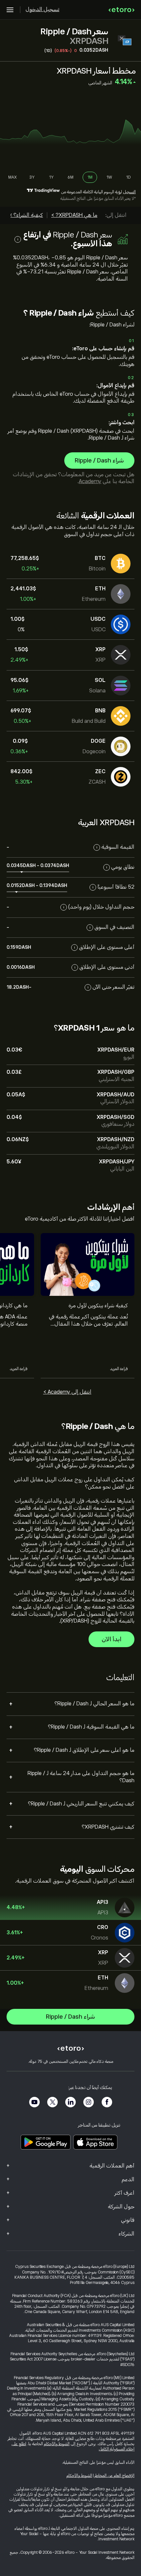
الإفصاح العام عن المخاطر (114, 2476)
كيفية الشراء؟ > (26, 215)
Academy (90, 481)
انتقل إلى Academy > (67, 1392)
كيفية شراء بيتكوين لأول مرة (98, 1306)
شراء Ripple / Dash (99, 461)
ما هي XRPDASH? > (74, 215)
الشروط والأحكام (57, 2444)
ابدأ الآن (111, 1639)
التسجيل (129, 192)
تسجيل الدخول (42, 9)
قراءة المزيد (119, 1369)
